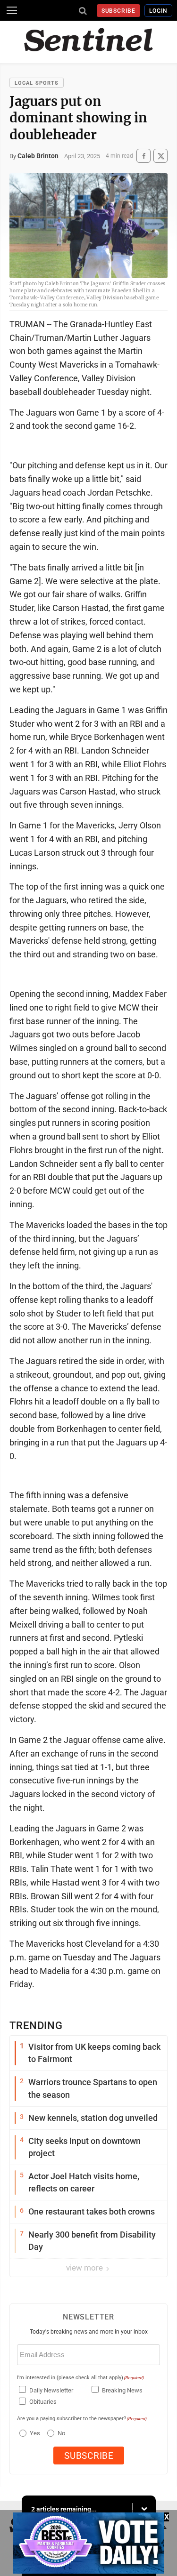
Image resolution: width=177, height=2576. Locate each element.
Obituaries (43, 2402)
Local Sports (37, 83)
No (61, 2433)
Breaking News (122, 2390)
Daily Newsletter (51, 2390)
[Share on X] (160, 156)
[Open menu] (12, 10)
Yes (34, 2433)
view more (85, 2268)
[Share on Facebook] (143, 156)
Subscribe (119, 11)
